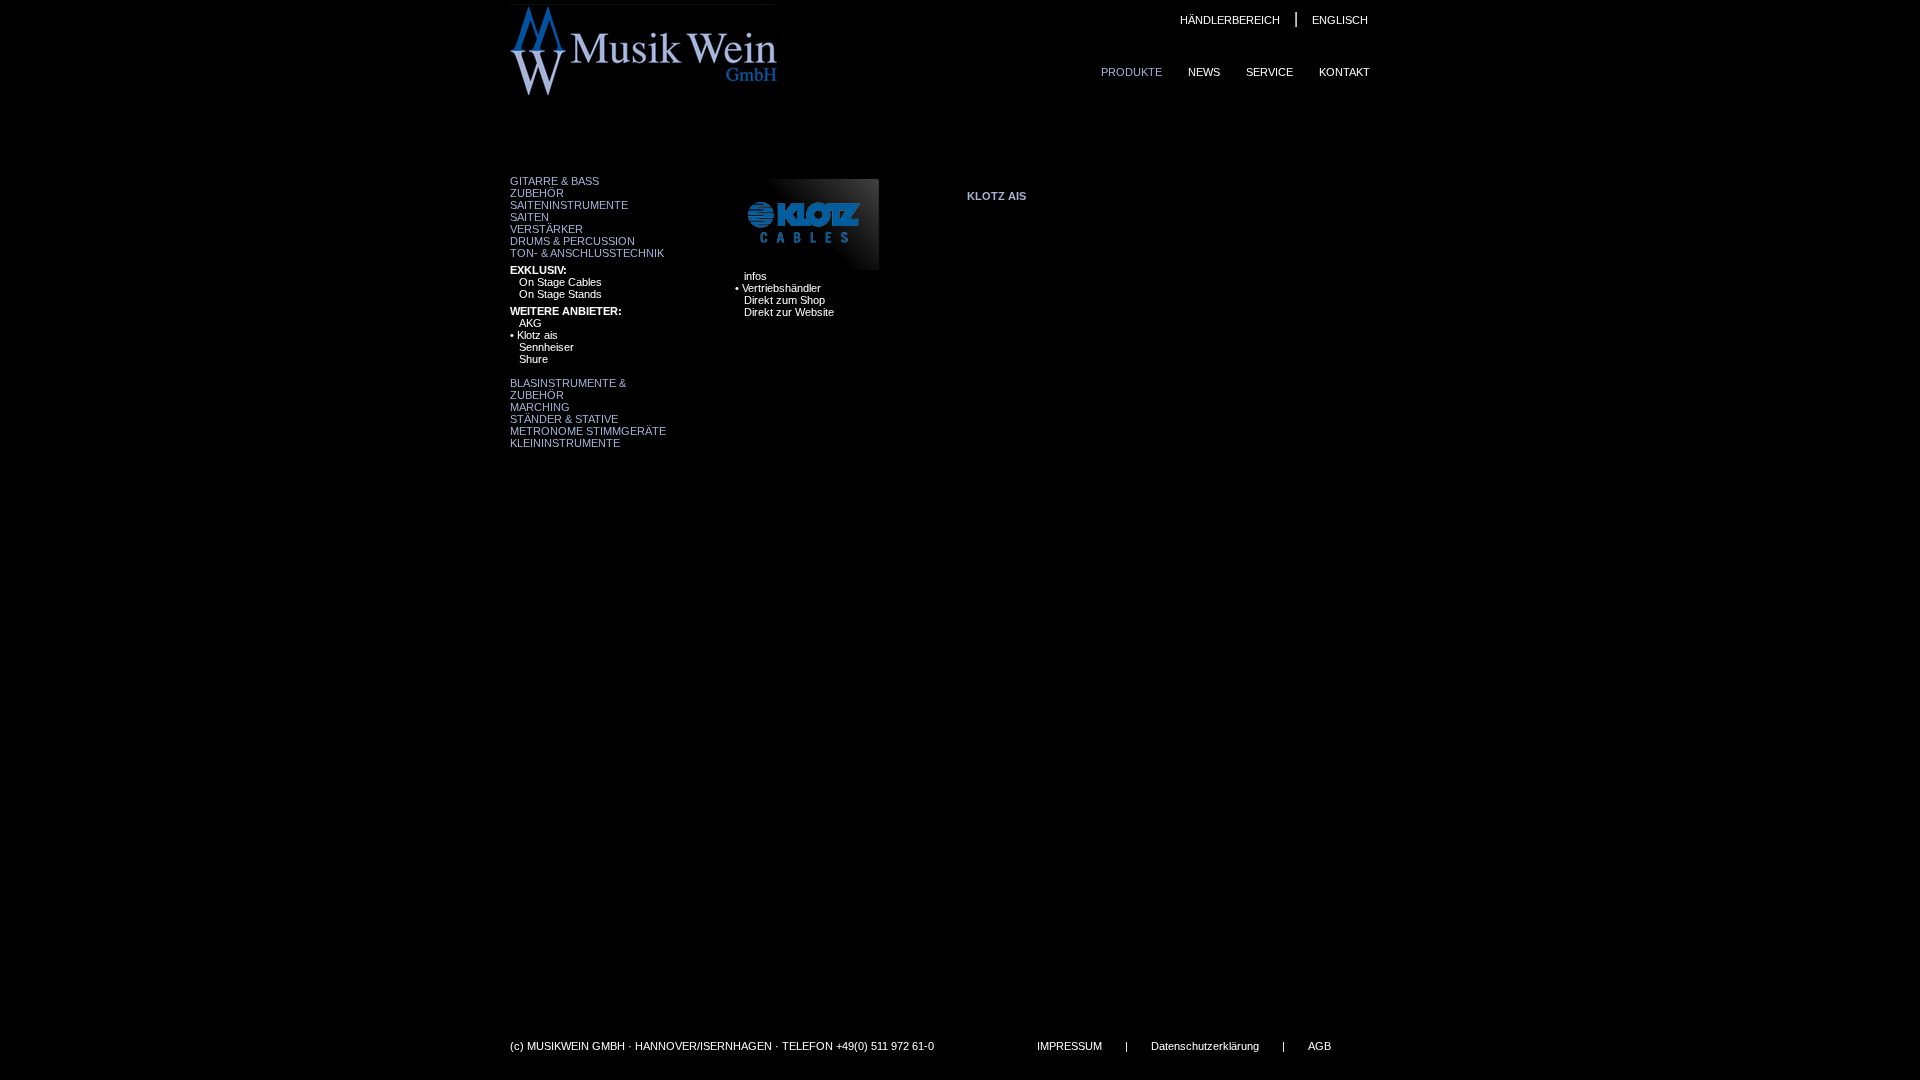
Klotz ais (537, 335)
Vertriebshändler (781, 288)
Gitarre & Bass (554, 181)
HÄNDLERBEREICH (1230, 20)
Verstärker (546, 229)
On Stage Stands (560, 294)
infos (755, 276)
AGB (1319, 1046)
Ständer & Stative (564, 419)
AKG (530, 323)
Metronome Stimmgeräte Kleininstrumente (588, 437)
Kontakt (1344, 72)
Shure (533, 359)
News (1204, 72)
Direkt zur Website (789, 312)
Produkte (1131, 72)
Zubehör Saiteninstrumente (569, 199)
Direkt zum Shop (784, 300)
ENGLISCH (1340, 20)
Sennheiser (546, 347)
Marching (540, 407)
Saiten (529, 217)
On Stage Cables (560, 282)
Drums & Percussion (572, 241)
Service (1269, 72)
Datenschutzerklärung (1205, 1046)
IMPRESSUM (1069, 1046)
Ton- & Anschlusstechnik (587, 253)
